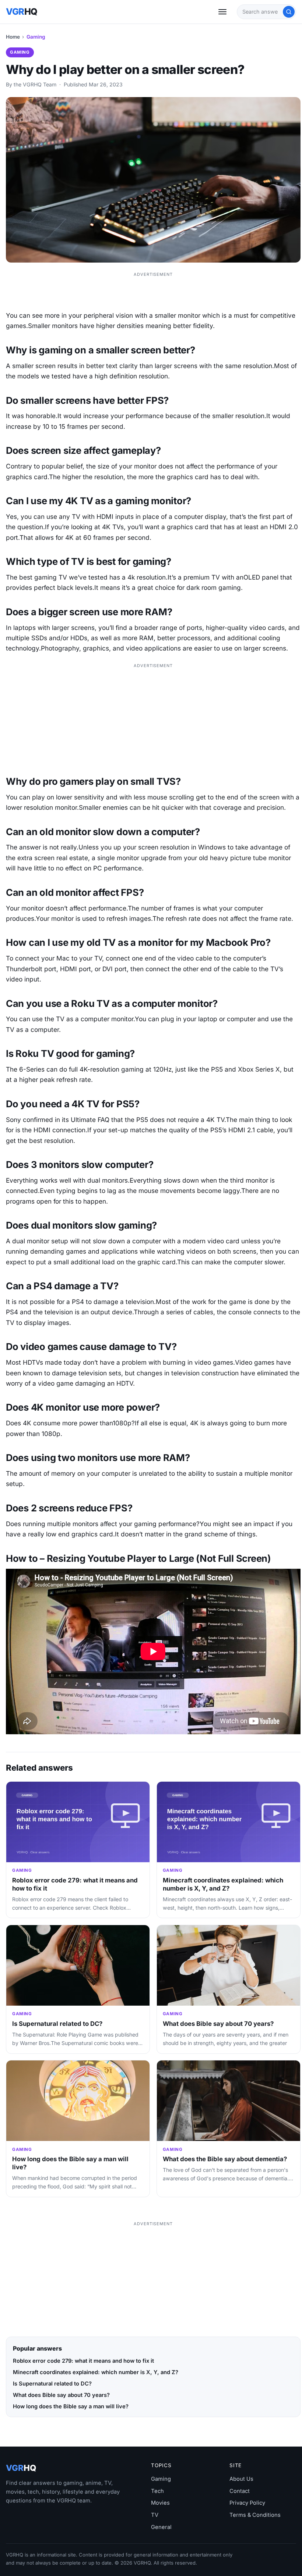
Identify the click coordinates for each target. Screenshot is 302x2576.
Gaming (36, 37)
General (161, 2527)
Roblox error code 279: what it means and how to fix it (83, 2361)
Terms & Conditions (255, 2515)
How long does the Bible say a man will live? (71, 2406)
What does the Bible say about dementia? (225, 2159)
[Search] (289, 12)
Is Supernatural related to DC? (57, 2024)
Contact (240, 2491)
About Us (241, 2479)
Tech (157, 2491)
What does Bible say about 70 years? (218, 2024)
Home (13, 37)
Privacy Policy (247, 2503)
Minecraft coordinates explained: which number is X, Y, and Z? (223, 1884)
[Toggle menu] (222, 12)
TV (155, 2515)
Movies (160, 2503)
